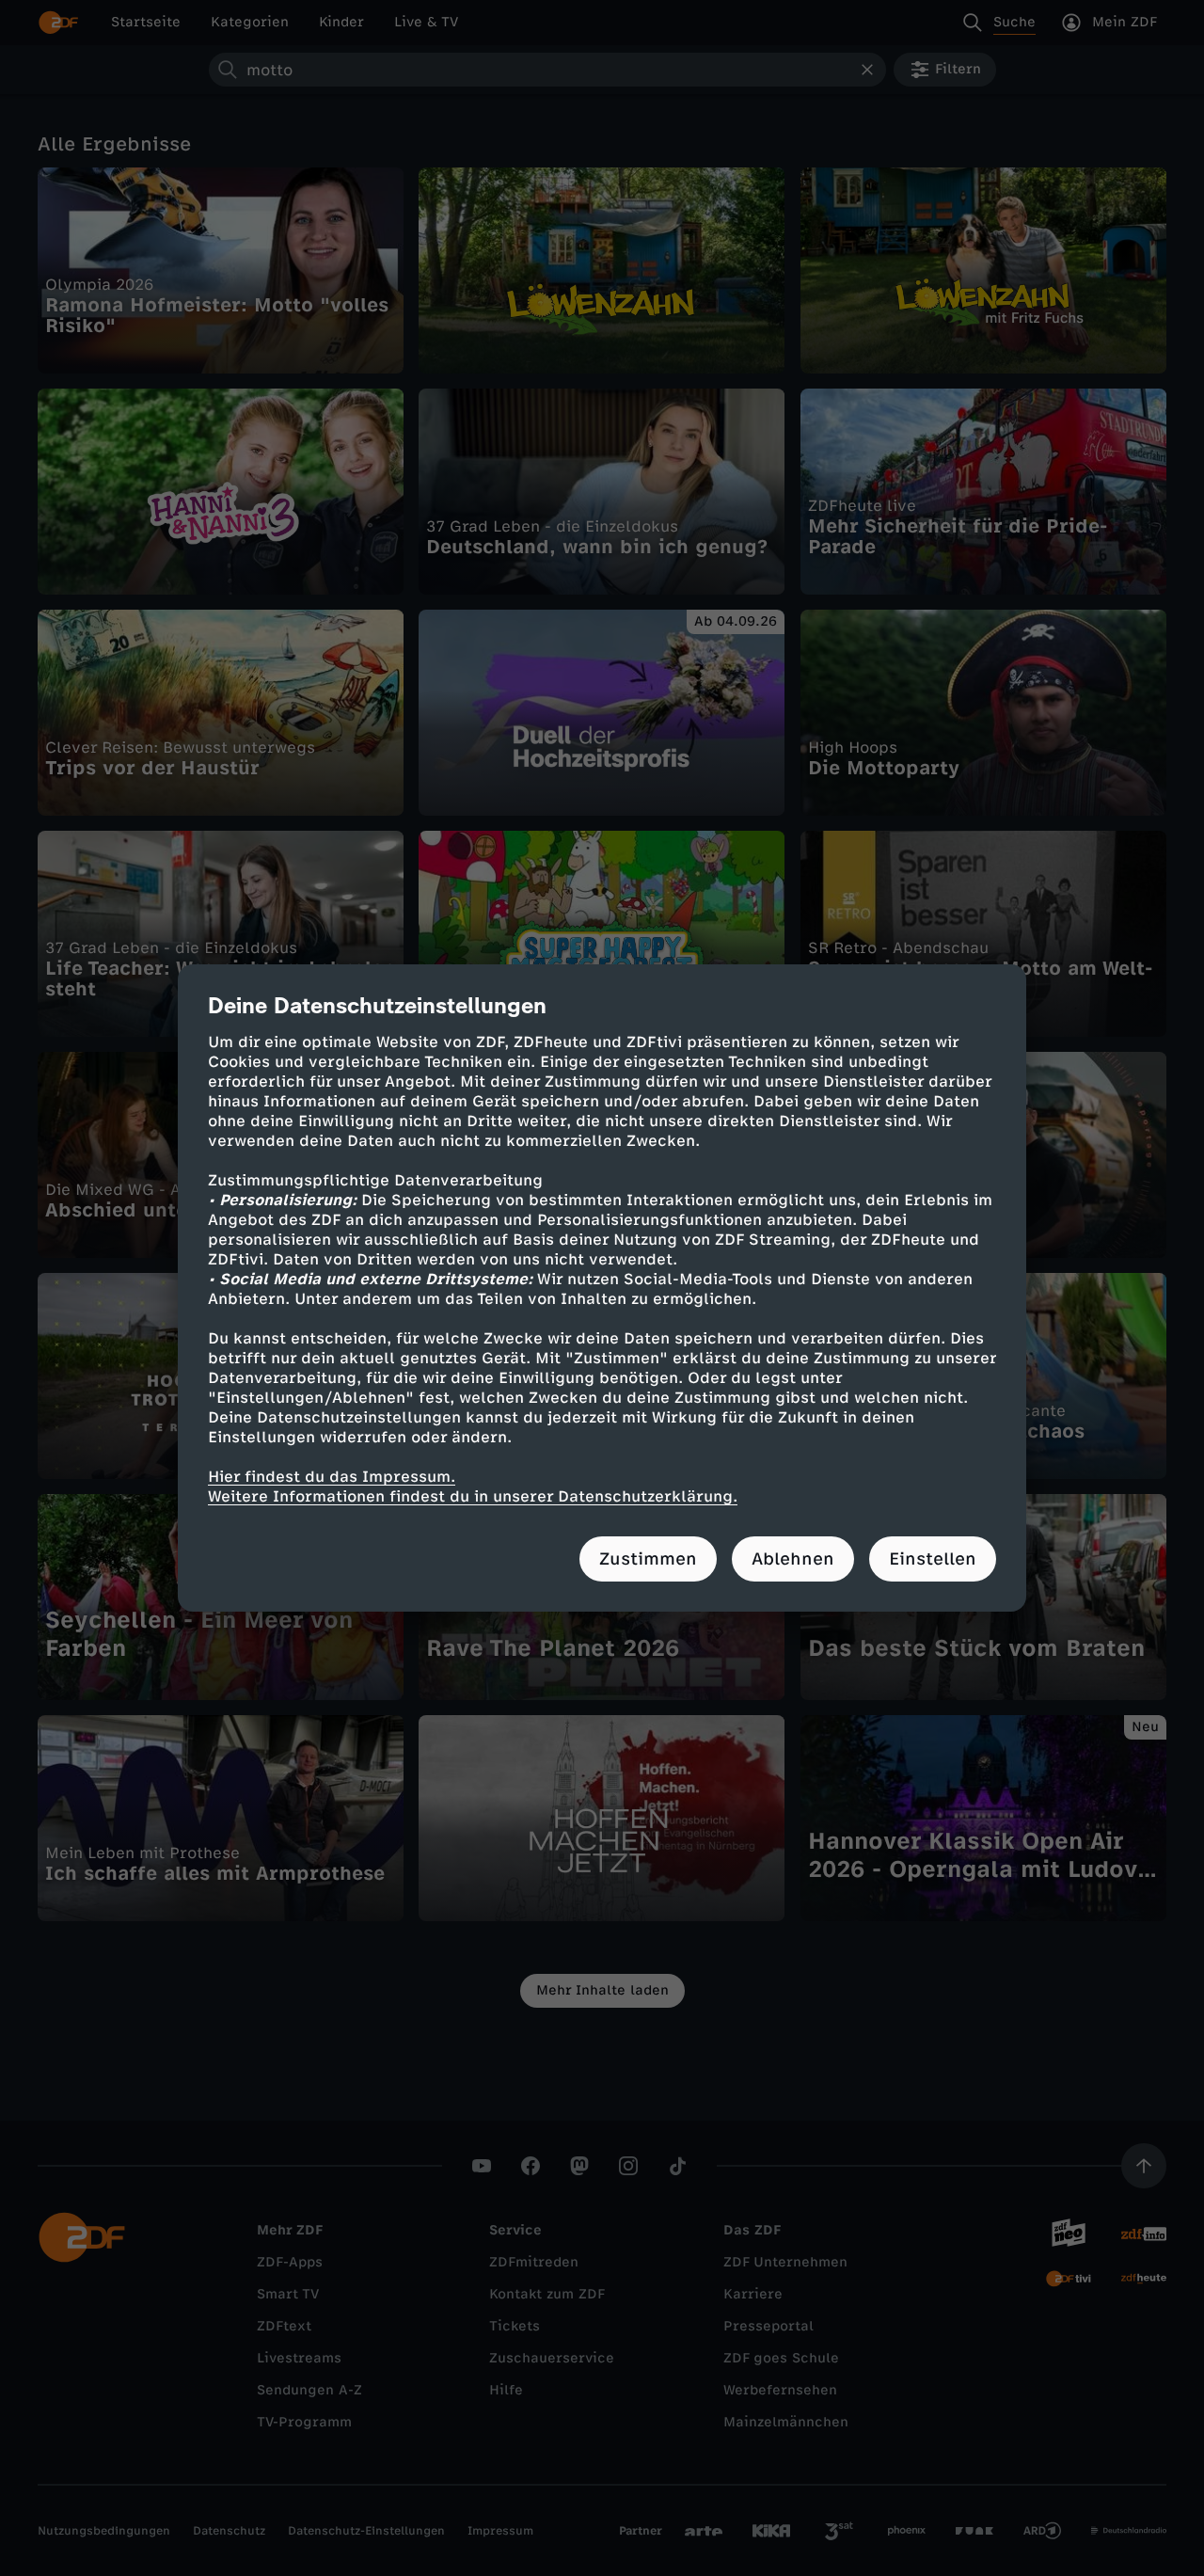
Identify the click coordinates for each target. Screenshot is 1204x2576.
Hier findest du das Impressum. (332, 1477)
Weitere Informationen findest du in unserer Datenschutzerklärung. (473, 1496)
